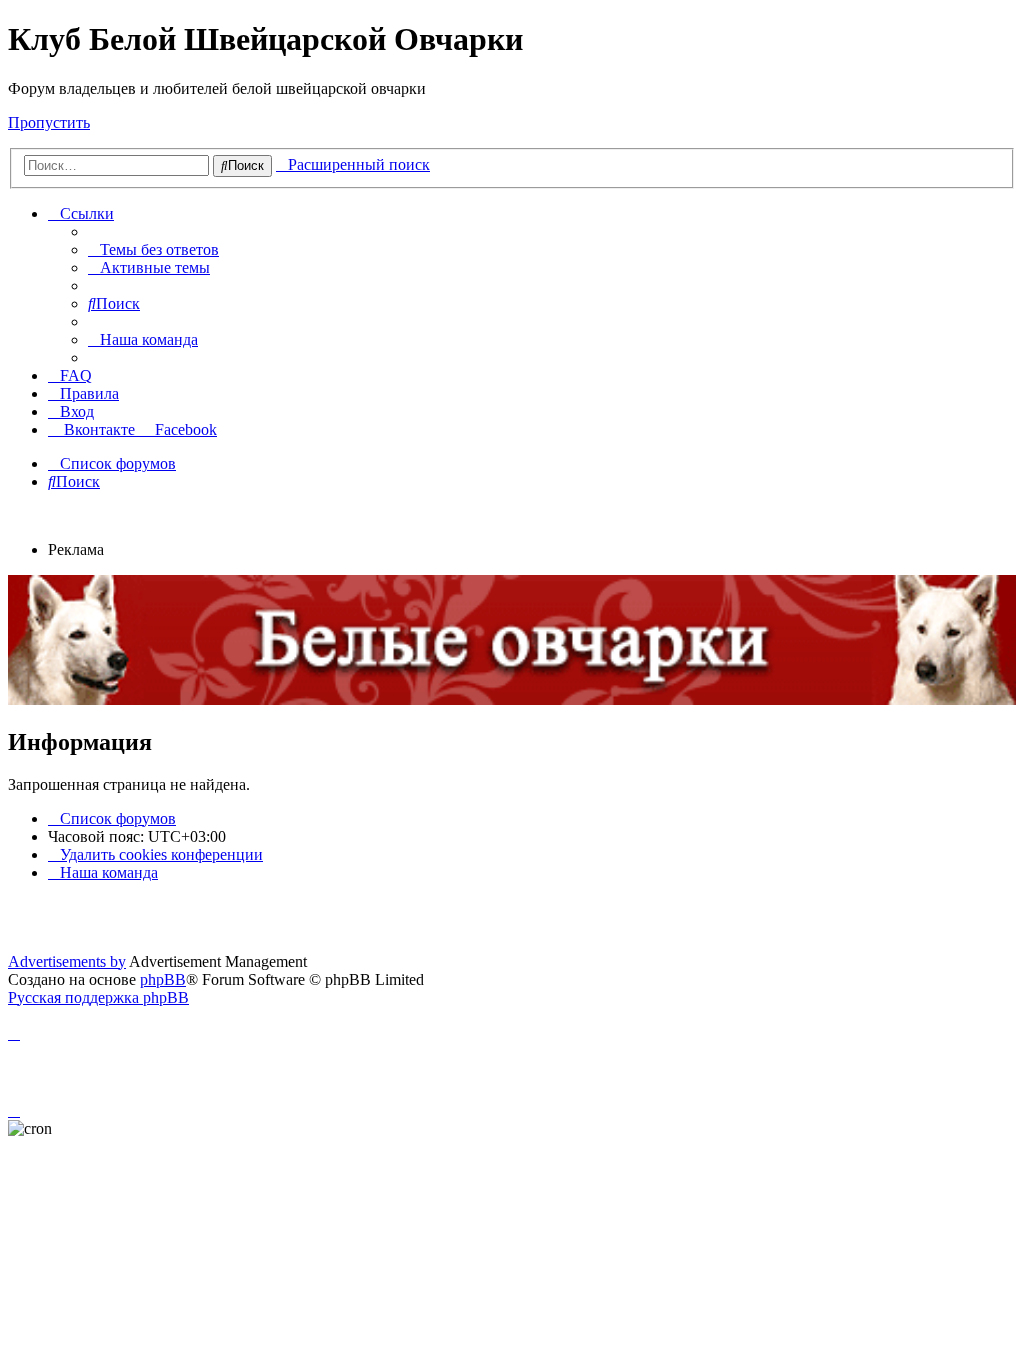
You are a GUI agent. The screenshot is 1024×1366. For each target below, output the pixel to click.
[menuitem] (153, 249)
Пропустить (49, 122)
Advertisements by (67, 961)
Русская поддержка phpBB (98, 997)
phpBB (163, 979)
